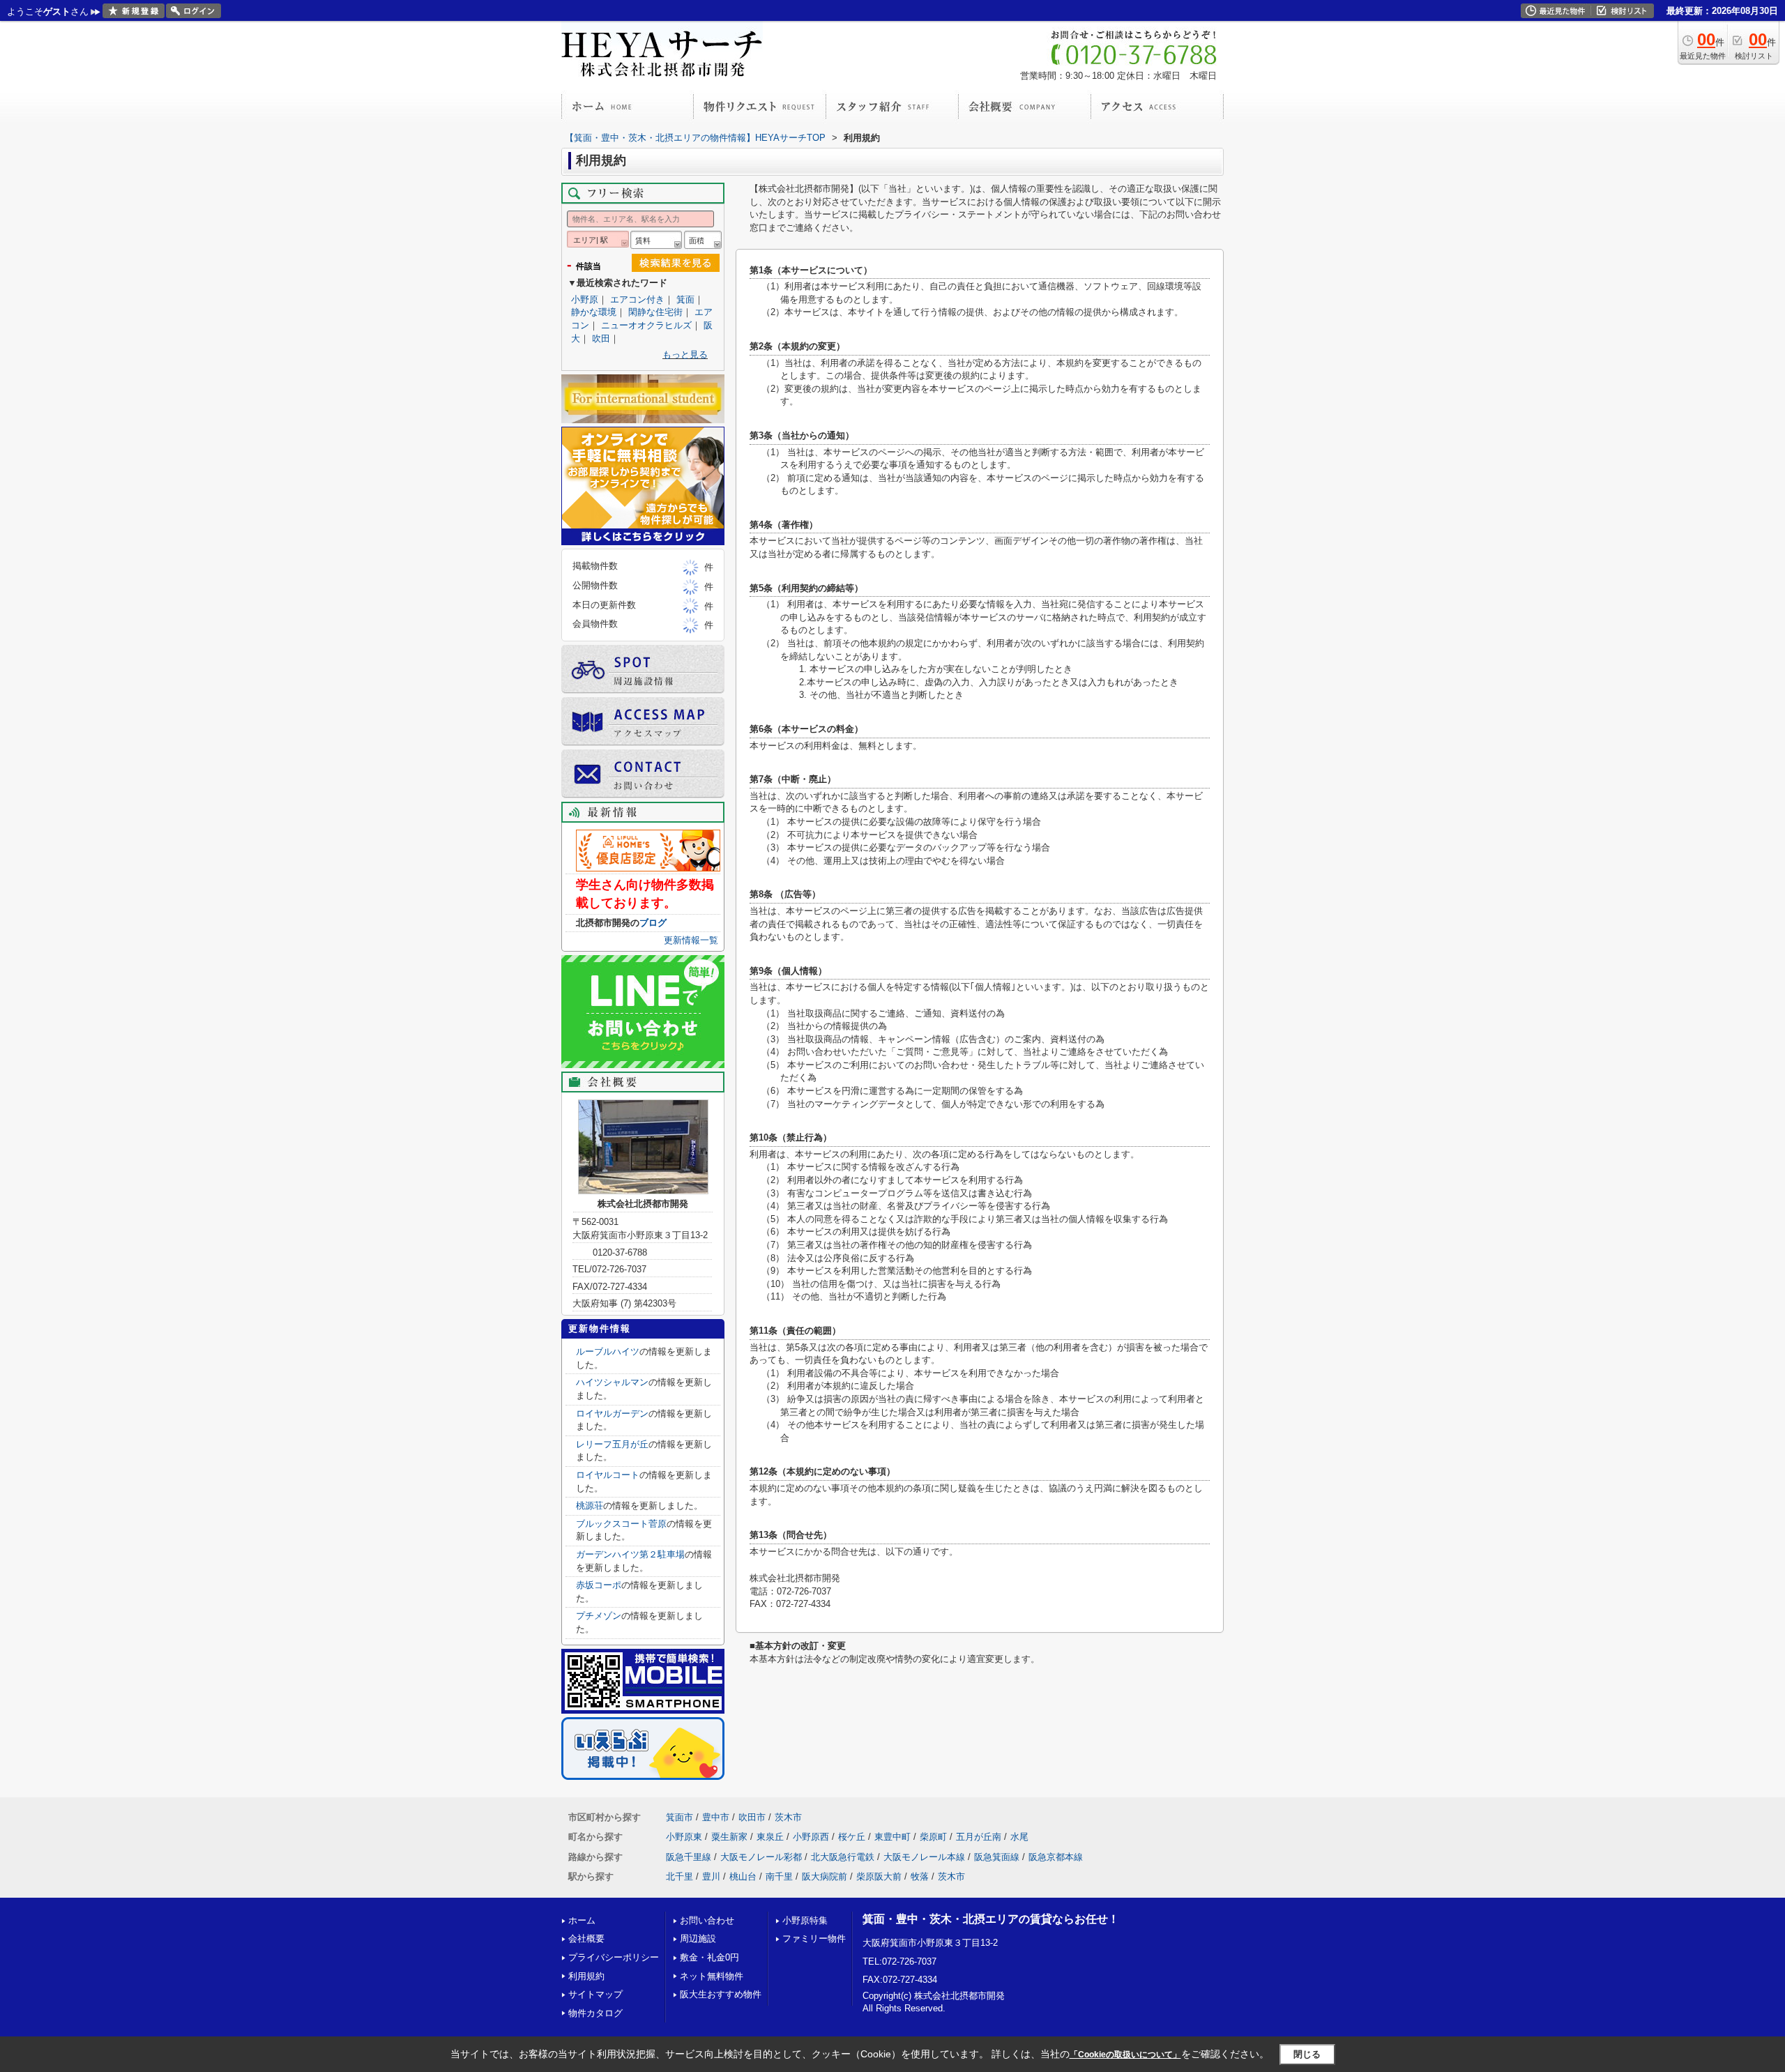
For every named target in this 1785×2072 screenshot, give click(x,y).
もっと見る (685, 355)
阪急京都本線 (1056, 1857)
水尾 (1019, 1837)
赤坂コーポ (599, 1585)
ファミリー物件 (814, 1938)
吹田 (601, 338)
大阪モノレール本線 (924, 1857)
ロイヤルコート (608, 1475)
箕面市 (679, 1817)
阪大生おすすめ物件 (721, 1994)
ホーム (582, 1920)
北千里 (679, 1876)
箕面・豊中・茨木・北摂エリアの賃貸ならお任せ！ (991, 1919)
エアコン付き (637, 299)
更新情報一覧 (691, 940)
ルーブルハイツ (608, 1351)
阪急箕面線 (997, 1857)
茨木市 (788, 1817)
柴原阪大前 (879, 1876)
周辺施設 (698, 1938)
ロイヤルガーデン (612, 1414)
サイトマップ (595, 1994)
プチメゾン (599, 1616)
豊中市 (716, 1817)
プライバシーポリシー (614, 1957)
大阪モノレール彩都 (761, 1857)
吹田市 (752, 1817)
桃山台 (743, 1876)
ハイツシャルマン (612, 1382)
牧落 (920, 1876)
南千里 (779, 1876)
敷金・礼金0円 (709, 1957)
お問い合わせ (707, 1920)
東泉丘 (770, 1837)
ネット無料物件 (712, 1976)
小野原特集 (805, 1920)
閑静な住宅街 (655, 312)
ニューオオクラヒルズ (646, 325)
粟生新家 (729, 1837)
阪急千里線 (689, 1857)
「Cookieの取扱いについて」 (1125, 2055)
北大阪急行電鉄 (843, 1857)
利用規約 (586, 1976)
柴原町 (933, 1837)
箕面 (685, 299)
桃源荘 (590, 1506)
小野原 (585, 299)
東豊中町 (892, 1837)
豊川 (711, 1876)
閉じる (1307, 2054)
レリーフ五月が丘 (612, 1444)
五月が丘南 (979, 1837)
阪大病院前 (825, 1876)
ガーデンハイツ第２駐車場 (630, 1554)
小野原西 (811, 1837)
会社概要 (586, 1938)
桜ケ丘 (852, 1837)
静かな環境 (594, 312)
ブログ (653, 923)
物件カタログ (595, 2013)
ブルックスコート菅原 (621, 1524)
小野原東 (684, 1837)
